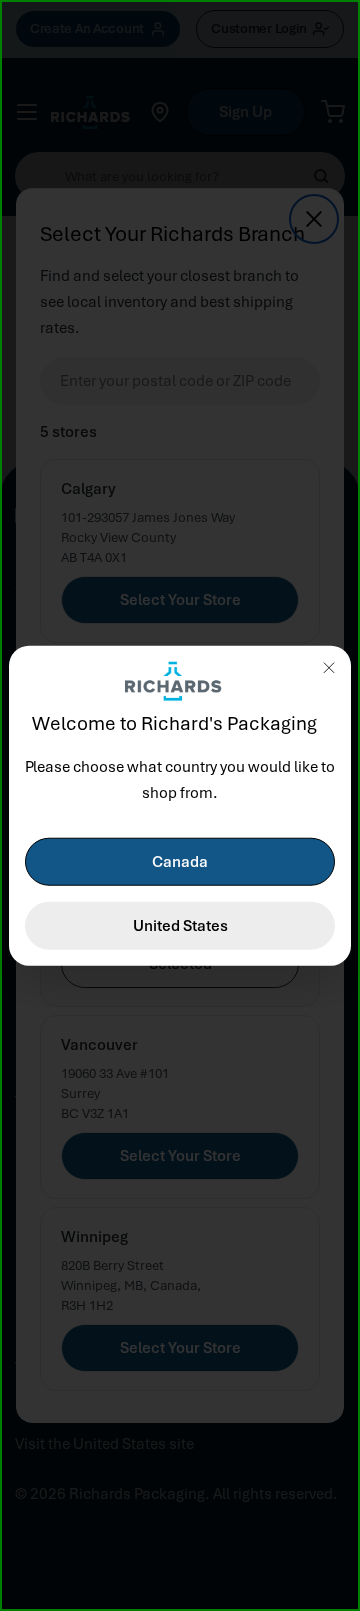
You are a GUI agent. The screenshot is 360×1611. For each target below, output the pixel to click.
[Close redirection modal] (329, 667)
